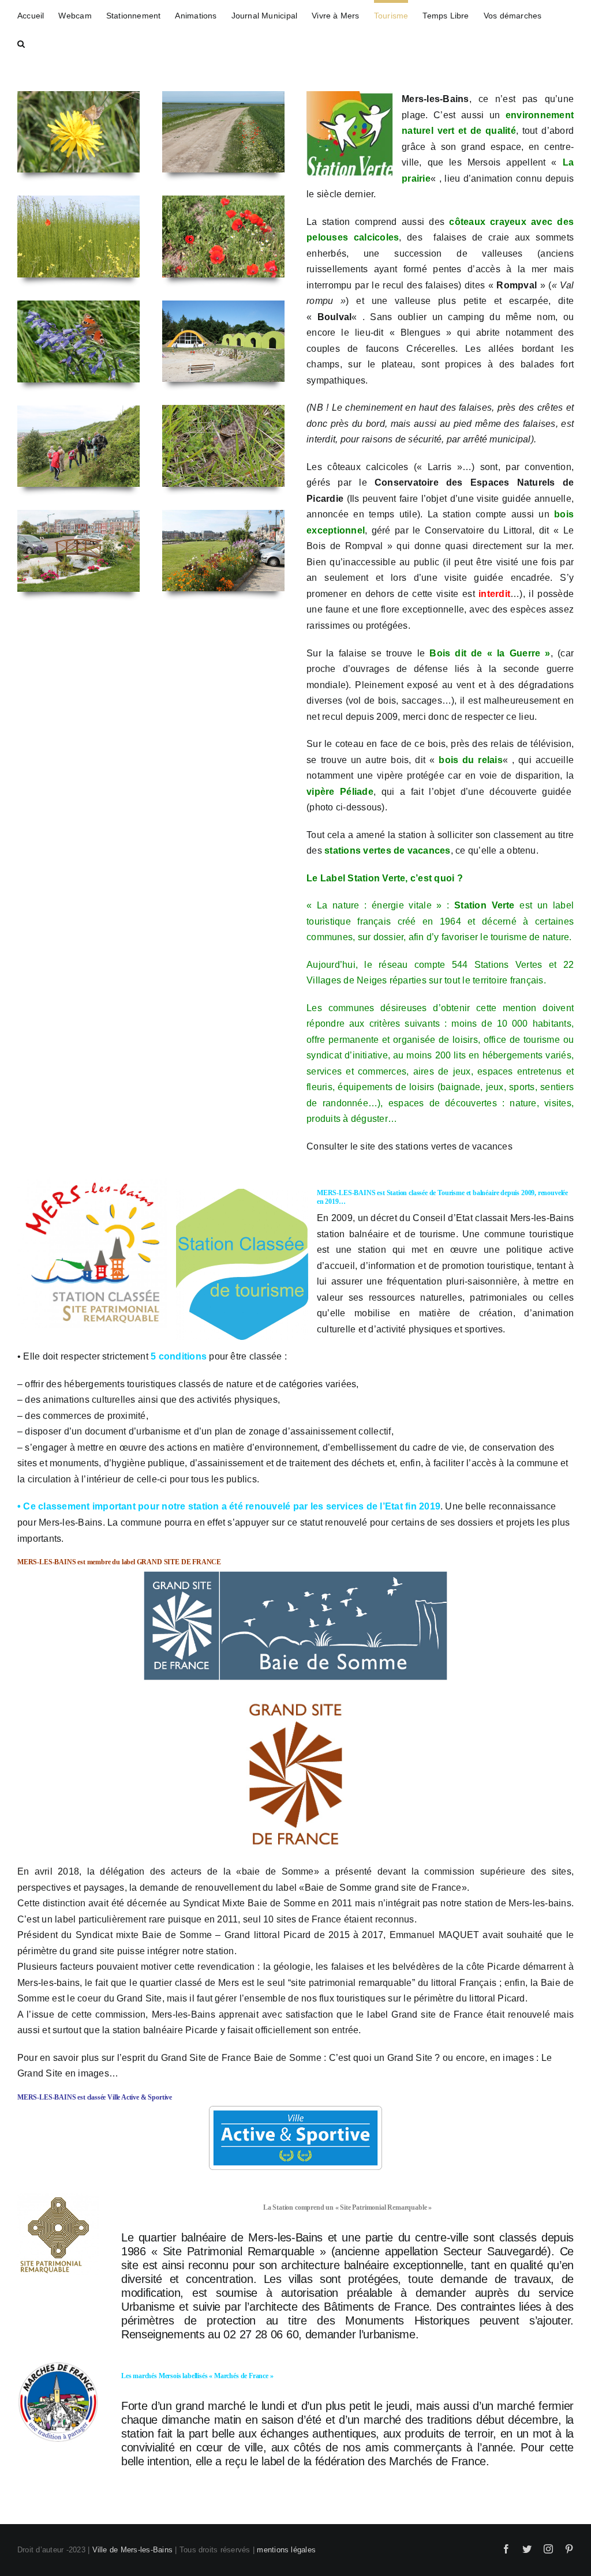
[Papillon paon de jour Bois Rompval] (78, 341)
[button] (21, 42)
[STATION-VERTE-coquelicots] (223, 236)
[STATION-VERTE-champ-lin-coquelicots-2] (223, 132)
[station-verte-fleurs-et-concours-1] (223, 551)
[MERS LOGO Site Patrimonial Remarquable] (58, 2234)
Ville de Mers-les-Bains (133, 2550)
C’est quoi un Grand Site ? (385, 2058)
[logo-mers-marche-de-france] (58, 2402)
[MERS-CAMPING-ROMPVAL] (223, 341)
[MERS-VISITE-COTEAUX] (78, 446)
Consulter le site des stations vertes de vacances (409, 1146)
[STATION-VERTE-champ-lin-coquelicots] (78, 236)
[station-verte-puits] (78, 551)
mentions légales (286, 2550)
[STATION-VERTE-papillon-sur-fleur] (78, 132)
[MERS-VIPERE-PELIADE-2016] (223, 446)
